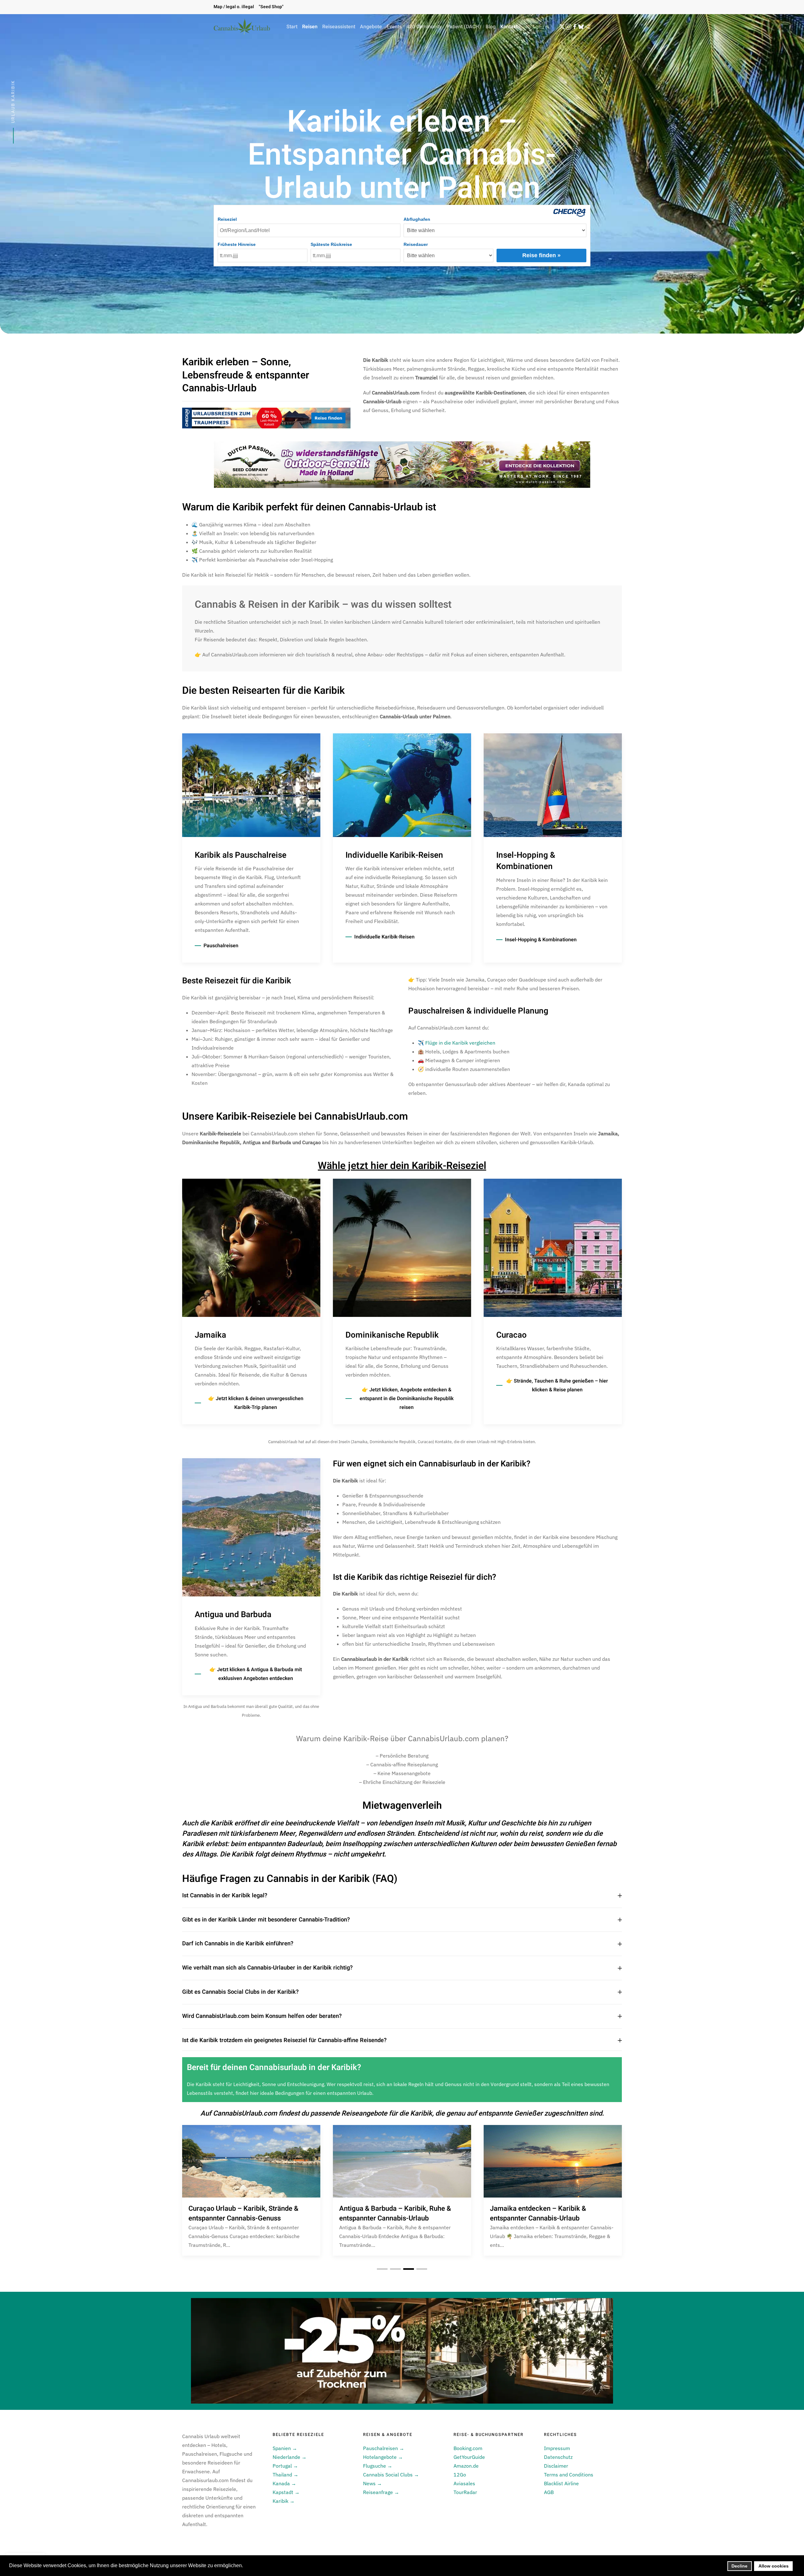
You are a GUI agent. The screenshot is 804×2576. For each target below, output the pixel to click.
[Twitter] (562, 27)
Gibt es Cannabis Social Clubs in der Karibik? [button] (240, 1992)
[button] (542, 27)
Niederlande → (290, 2457)
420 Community (424, 27)
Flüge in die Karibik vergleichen (460, 1043)
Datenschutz (558, 2457)
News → (372, 2483)
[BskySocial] (581, 27)
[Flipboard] (587, 27)
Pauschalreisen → (384, 2448)
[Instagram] (568, 27)
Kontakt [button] (509, 27)
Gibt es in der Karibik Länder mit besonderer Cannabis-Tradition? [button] (266, 1920)
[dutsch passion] (402, 464)
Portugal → (285, 2466)
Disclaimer (556, 2466)
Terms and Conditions (569, 2475)
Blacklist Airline (561, 2483)
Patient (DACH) (464, 27)
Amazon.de (466, 2466)
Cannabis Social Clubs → (391, 2475)
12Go (460, 2475)
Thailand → (285, 2475)
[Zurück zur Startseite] (242, 27)
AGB (549, 2492)
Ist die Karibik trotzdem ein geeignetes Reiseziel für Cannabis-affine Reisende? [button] (284, 2041)
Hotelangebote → (383, 2457)
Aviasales (464, 2483)
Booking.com (468, 2448)
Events (394, 27)
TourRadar (465, 2492)
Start (292, 27)
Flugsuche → (378, 2466)
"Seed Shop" (271, 7)
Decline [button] (739, 2566)
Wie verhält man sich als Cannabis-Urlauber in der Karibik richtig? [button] (267, 1968)
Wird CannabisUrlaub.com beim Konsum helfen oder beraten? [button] (262, 2016)
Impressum (557, 2448)
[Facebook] (575, 27)
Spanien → (285, 2448)
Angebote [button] (371, 27)
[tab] (382, 2269)
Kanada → (284, 2483)
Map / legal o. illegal (234, 7)
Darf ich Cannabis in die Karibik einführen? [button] (238, 1944)
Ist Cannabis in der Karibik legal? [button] (225, 1896)
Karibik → (284, 2501)
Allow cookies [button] (774, 2566)
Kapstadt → (286, 2492)
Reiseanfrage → (381, 2492)
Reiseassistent (339, 27)
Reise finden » (541, 255)
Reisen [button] (310, 27)
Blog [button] (491, 27)
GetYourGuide (469, 2457)
